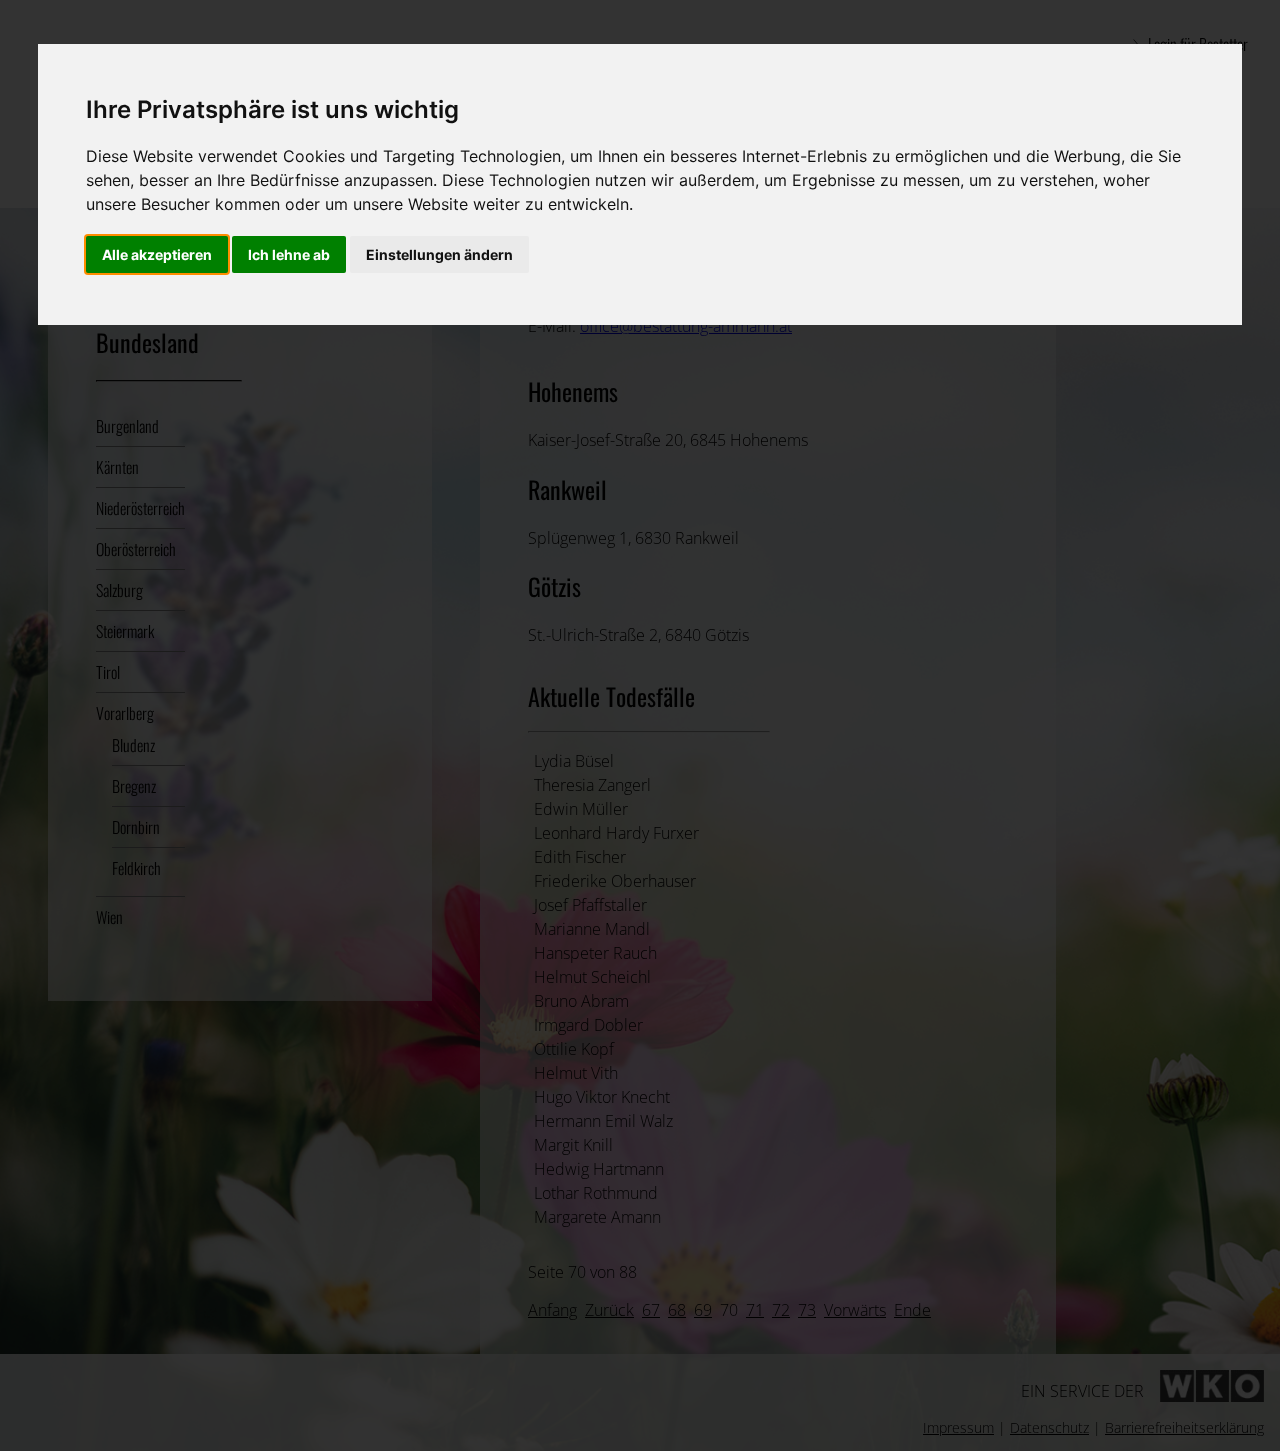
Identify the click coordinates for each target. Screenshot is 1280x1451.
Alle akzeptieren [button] (157, 254)
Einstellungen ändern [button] (439, 254)
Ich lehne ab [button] (289, 254)
